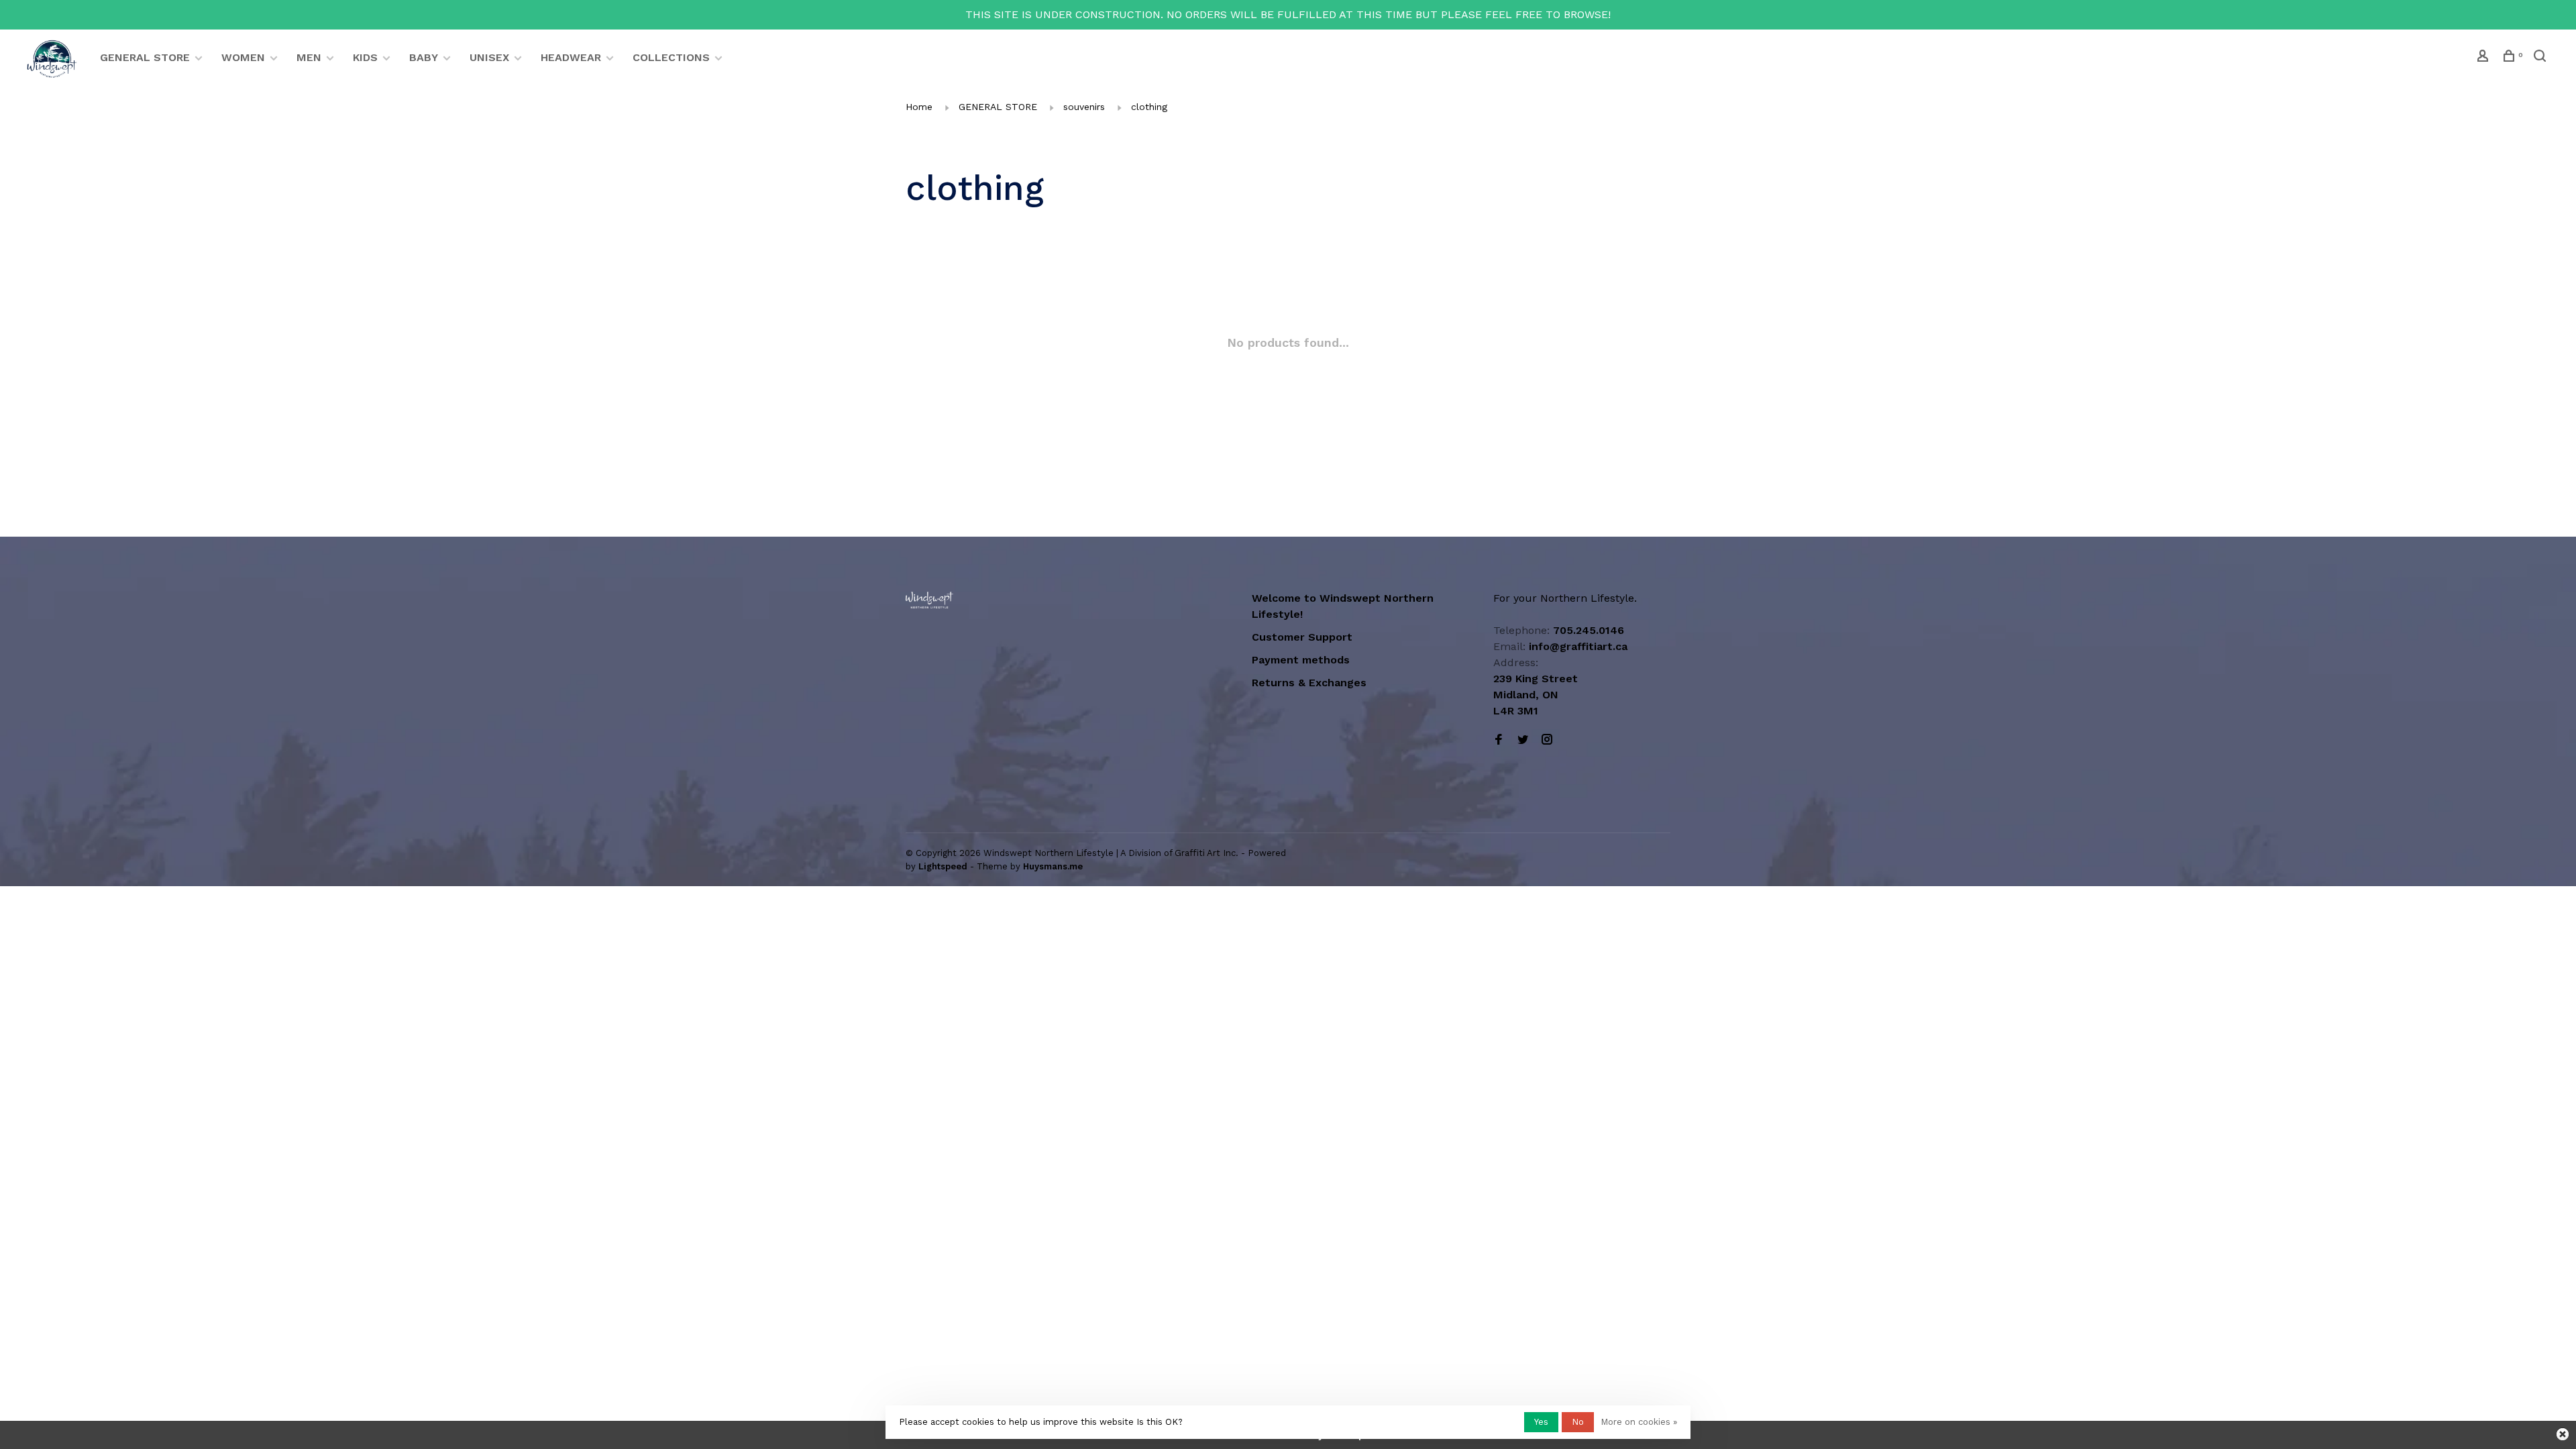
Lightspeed (943, 866)
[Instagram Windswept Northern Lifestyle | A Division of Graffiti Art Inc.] (1547, 740)
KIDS (365, 57)
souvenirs (1084, 107)
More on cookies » (1639, 1422)
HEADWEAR (571, 57)
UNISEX (489, 57)
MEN (309, 57)
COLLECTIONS (671, 57)
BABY (424, 57)
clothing (1149, 107)
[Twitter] (1523, 740)
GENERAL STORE (145, 57)
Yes (1541, 1422)
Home (919, 107)
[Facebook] (1499, 740)
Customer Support (1302, 637)
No (1578, 1422)
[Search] (2541, 58)
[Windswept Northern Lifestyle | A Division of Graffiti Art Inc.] (929, 600)
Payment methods (1301, 660)
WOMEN (243, 57)
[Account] (2484, 58)
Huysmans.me (1053, 866)
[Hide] (2563, 1434)
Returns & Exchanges (1309, 683)
